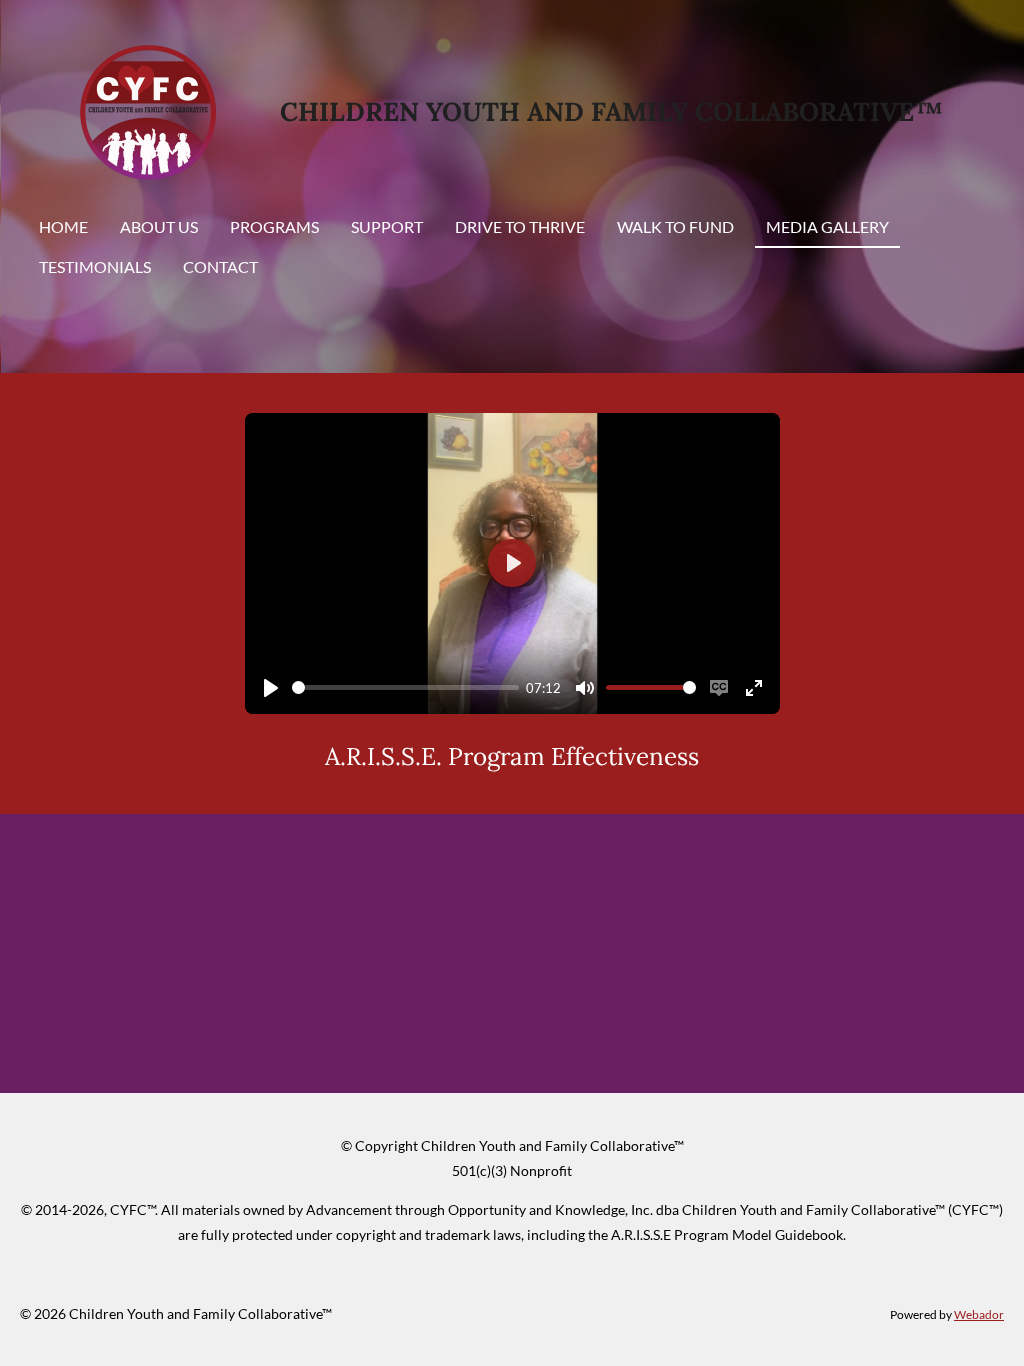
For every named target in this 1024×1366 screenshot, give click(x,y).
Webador (979, 1314)
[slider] (405, 687)
